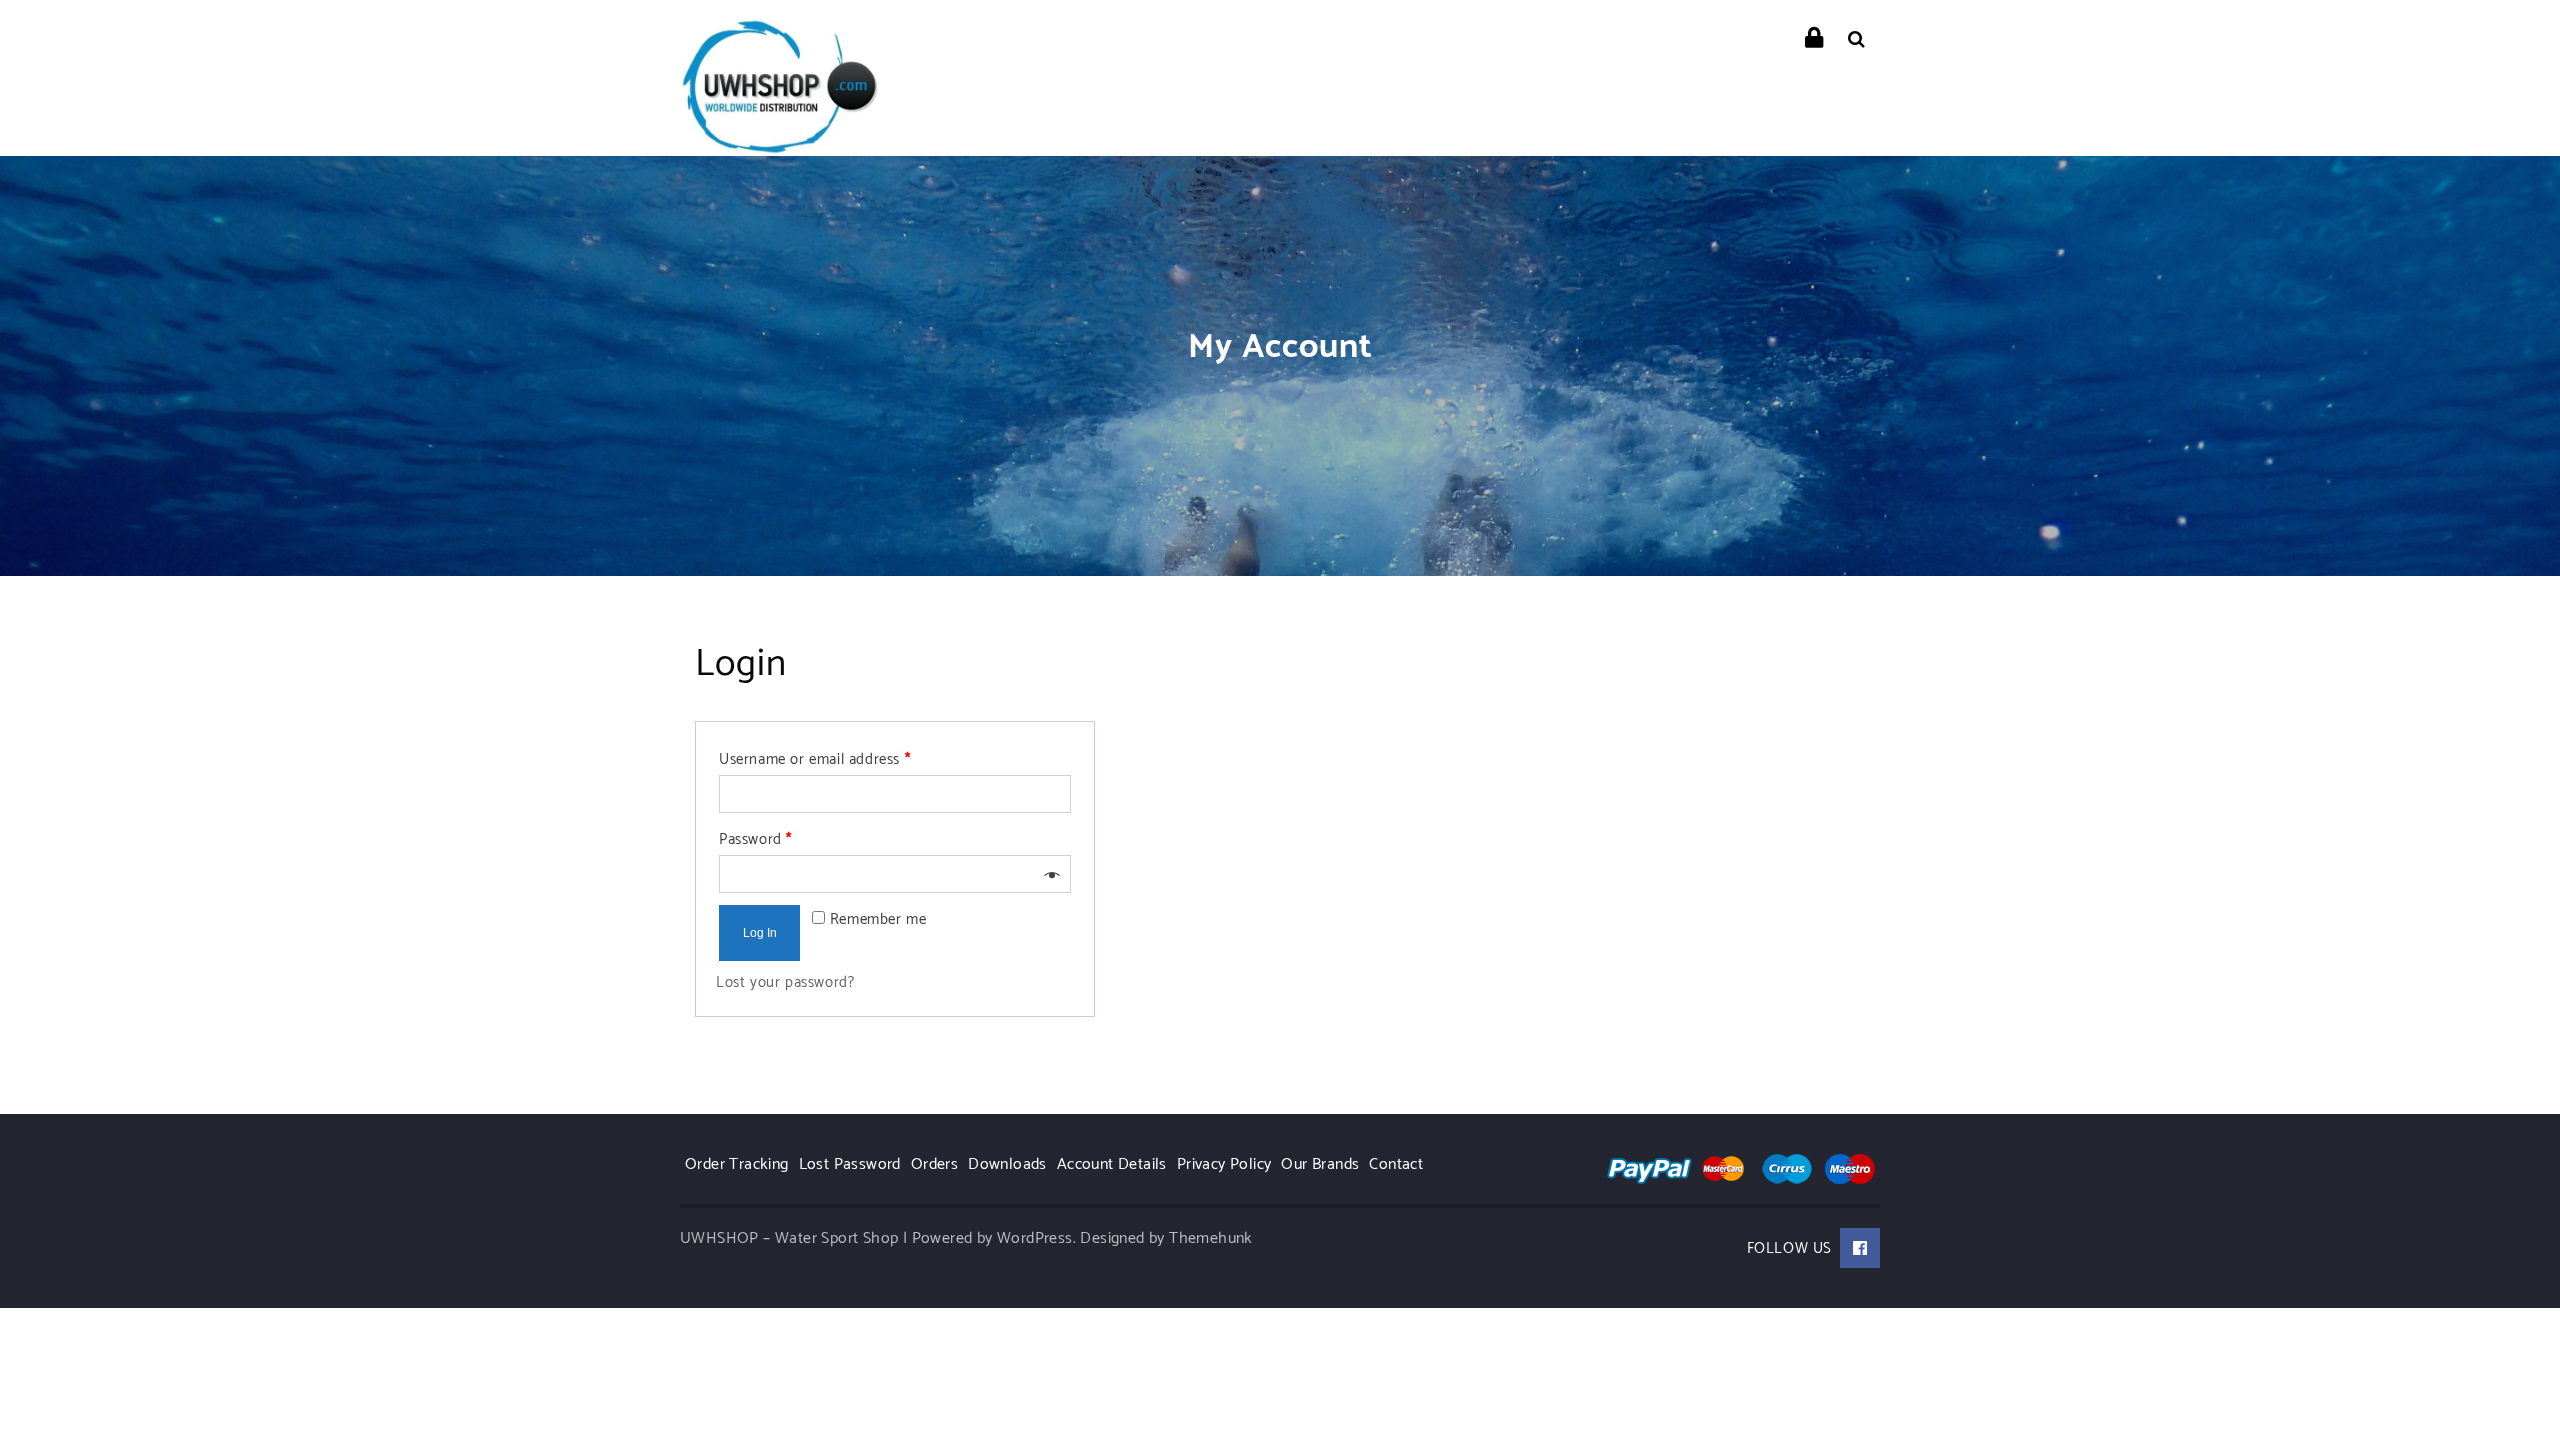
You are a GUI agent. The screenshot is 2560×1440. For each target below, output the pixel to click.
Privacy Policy (1224, 1164)
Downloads (1007, 1164)
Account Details (1112, 1164)
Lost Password (850, 1164)
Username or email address (814, 759)
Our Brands (1320, 1164)
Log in (760, 933)
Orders (934, 1164)
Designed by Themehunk (1166, 1238)
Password (755, 839)
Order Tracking (737, 1164)
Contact (1396, 1164)
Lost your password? (785, 982)
